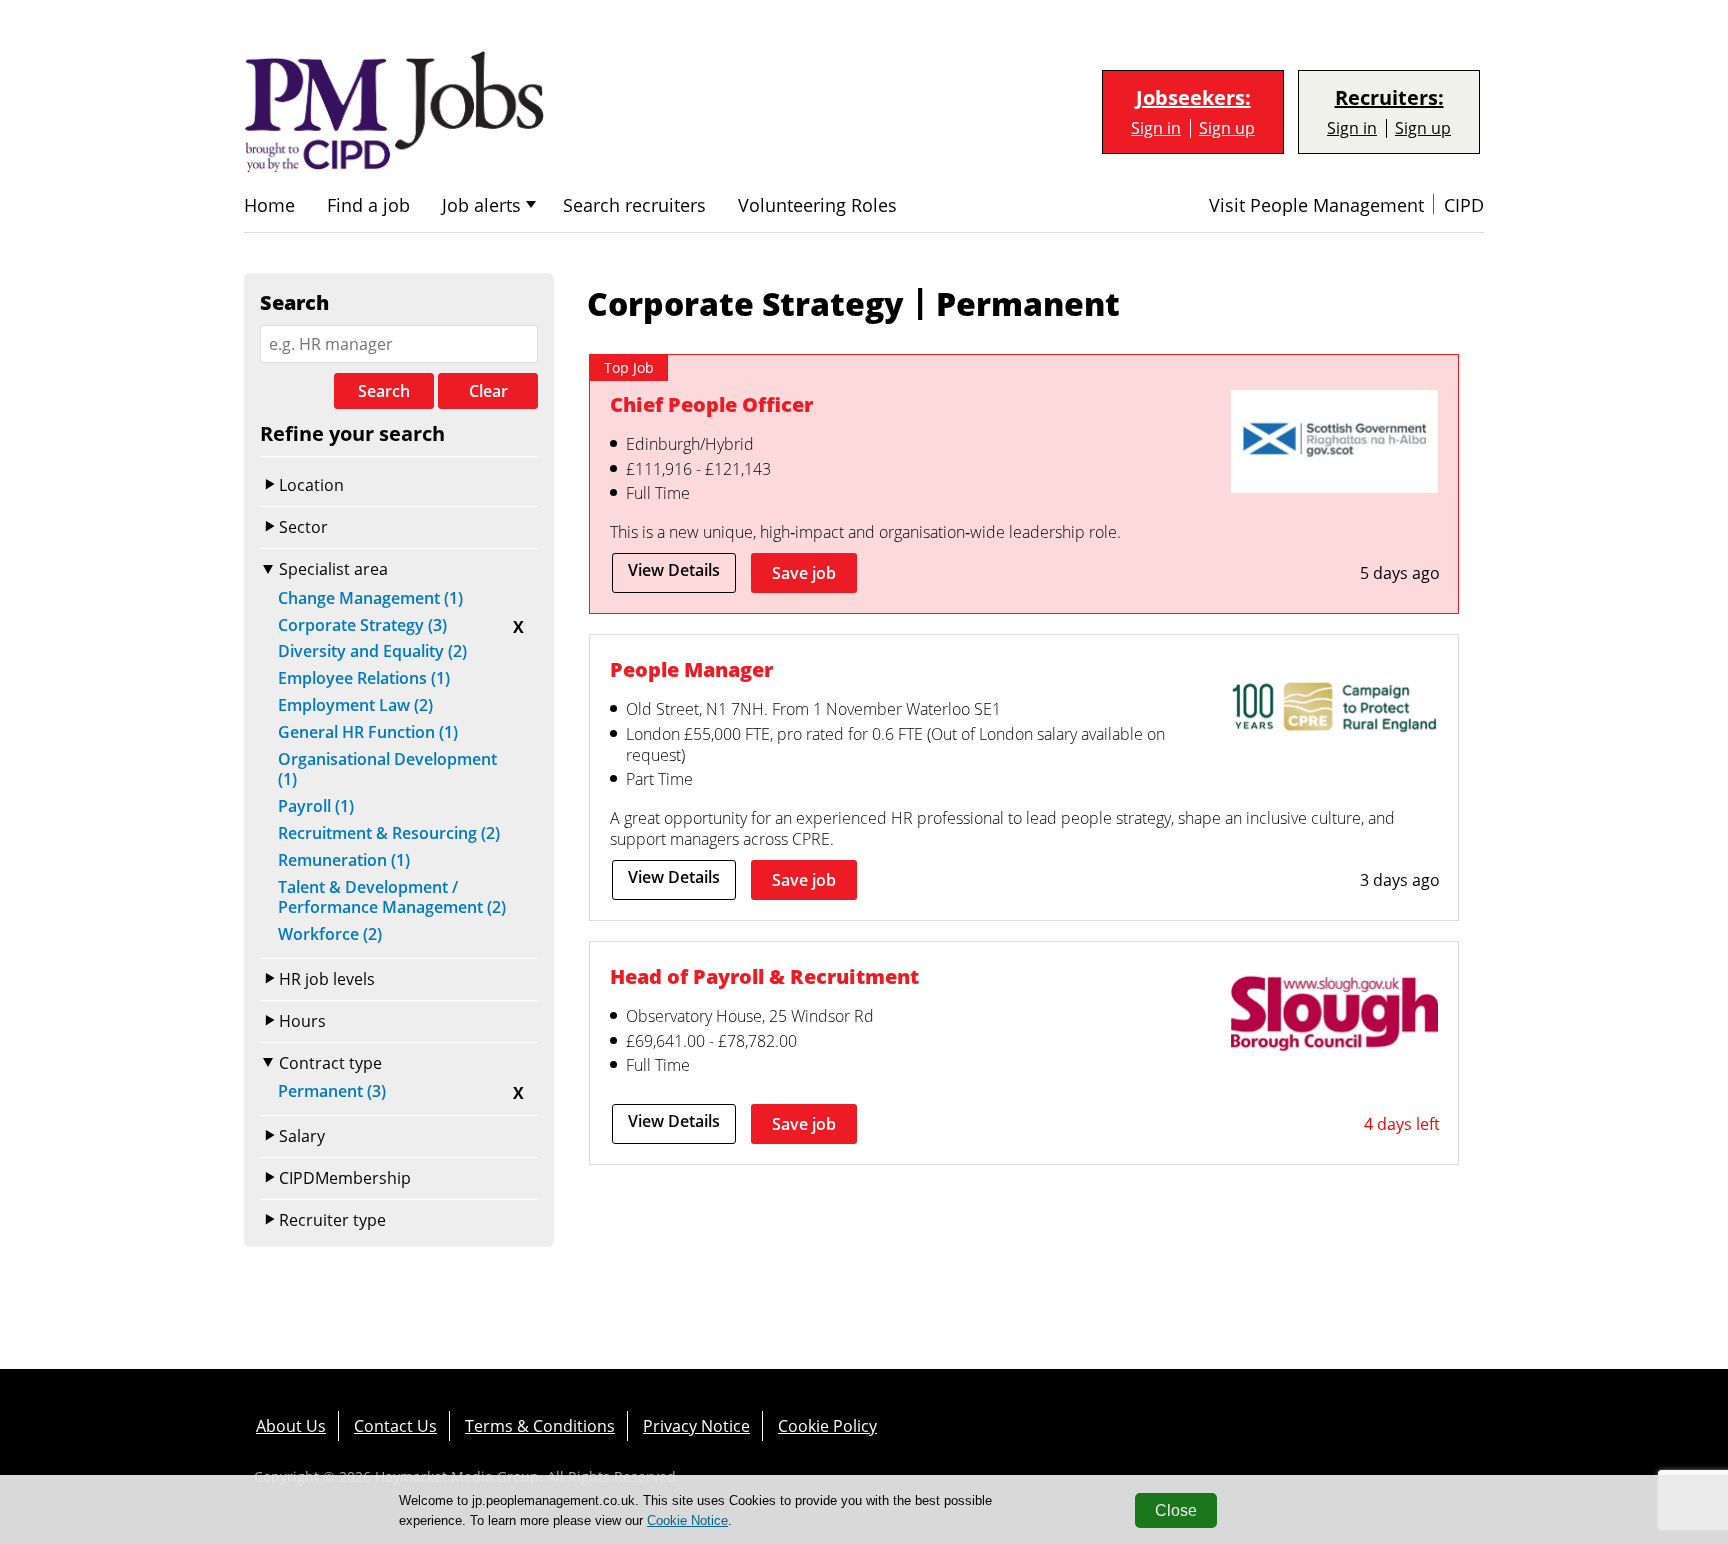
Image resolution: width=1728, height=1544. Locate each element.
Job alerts (481, 205)
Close (1176, 1510)
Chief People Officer (711, 404)
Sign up (1227, 128)
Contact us (395, 1426)
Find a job (368, 205)
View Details (674, 570)
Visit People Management (1316, 205)
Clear (488, 391)
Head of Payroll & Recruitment (764, 976)
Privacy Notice (696, 1426)
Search (384, 391)
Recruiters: (1389, 98)
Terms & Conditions (540, 1426)
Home (269, 205)
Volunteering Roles (817, 205)
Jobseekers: (1193, 98)
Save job (804, 573)
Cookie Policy (827, 1426)
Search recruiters (634, 205)
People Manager (691, 669)
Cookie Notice (687, 1520)
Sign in (1156, 128)
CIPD (1464, 205)
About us (291, 1426)
